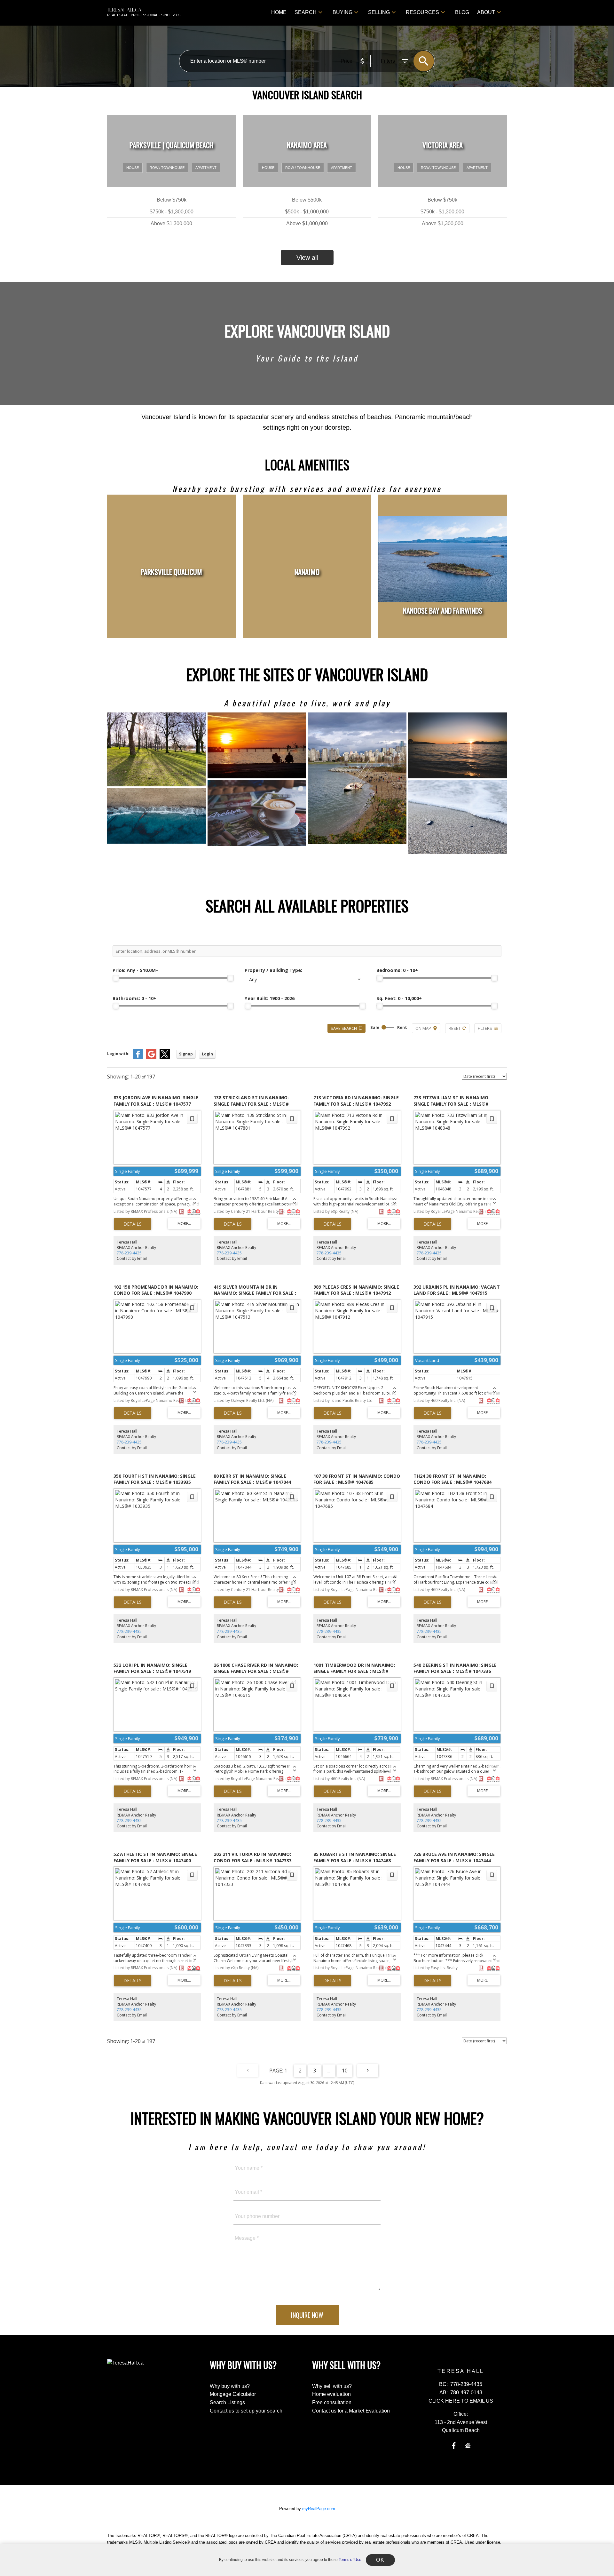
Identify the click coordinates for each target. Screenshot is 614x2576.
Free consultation (332, 2402)
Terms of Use (350, 2560)
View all (307, 258)
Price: (136, 970)
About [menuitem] (486, 12)
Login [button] (207, 1054)
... (329, 2071)
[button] (454, 2445)
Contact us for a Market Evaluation (351, 2411)
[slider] (116, 978)
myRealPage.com (319, 2509)
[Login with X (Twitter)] (165, 1058)
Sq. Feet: (399, 998)
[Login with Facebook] (138, 1058)
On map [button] (423, 1028)
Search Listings (227, 2402)
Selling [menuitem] (379, 12)
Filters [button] (485, 1028)
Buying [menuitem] (342, 12)
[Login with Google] (151, 1058)
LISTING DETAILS (133, 1224)
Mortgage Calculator (233, 2394)
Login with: (118, 1054)
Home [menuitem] (279, 12)
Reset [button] (455, 1028)
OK (380, 2560)
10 (345, 2071)
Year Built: (270, 998)
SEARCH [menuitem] (306, 12)
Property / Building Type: (273, 970)
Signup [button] (186, 1054)
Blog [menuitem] (462, 12)
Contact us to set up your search (246, 2411)
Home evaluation (331, 2394)
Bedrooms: (397, 970)
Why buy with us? (230, 2386)
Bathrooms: (134, 998)
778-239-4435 (129, 1253)
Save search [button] (344, 1028)
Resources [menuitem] (422, 12)
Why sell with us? (332, 2386)
